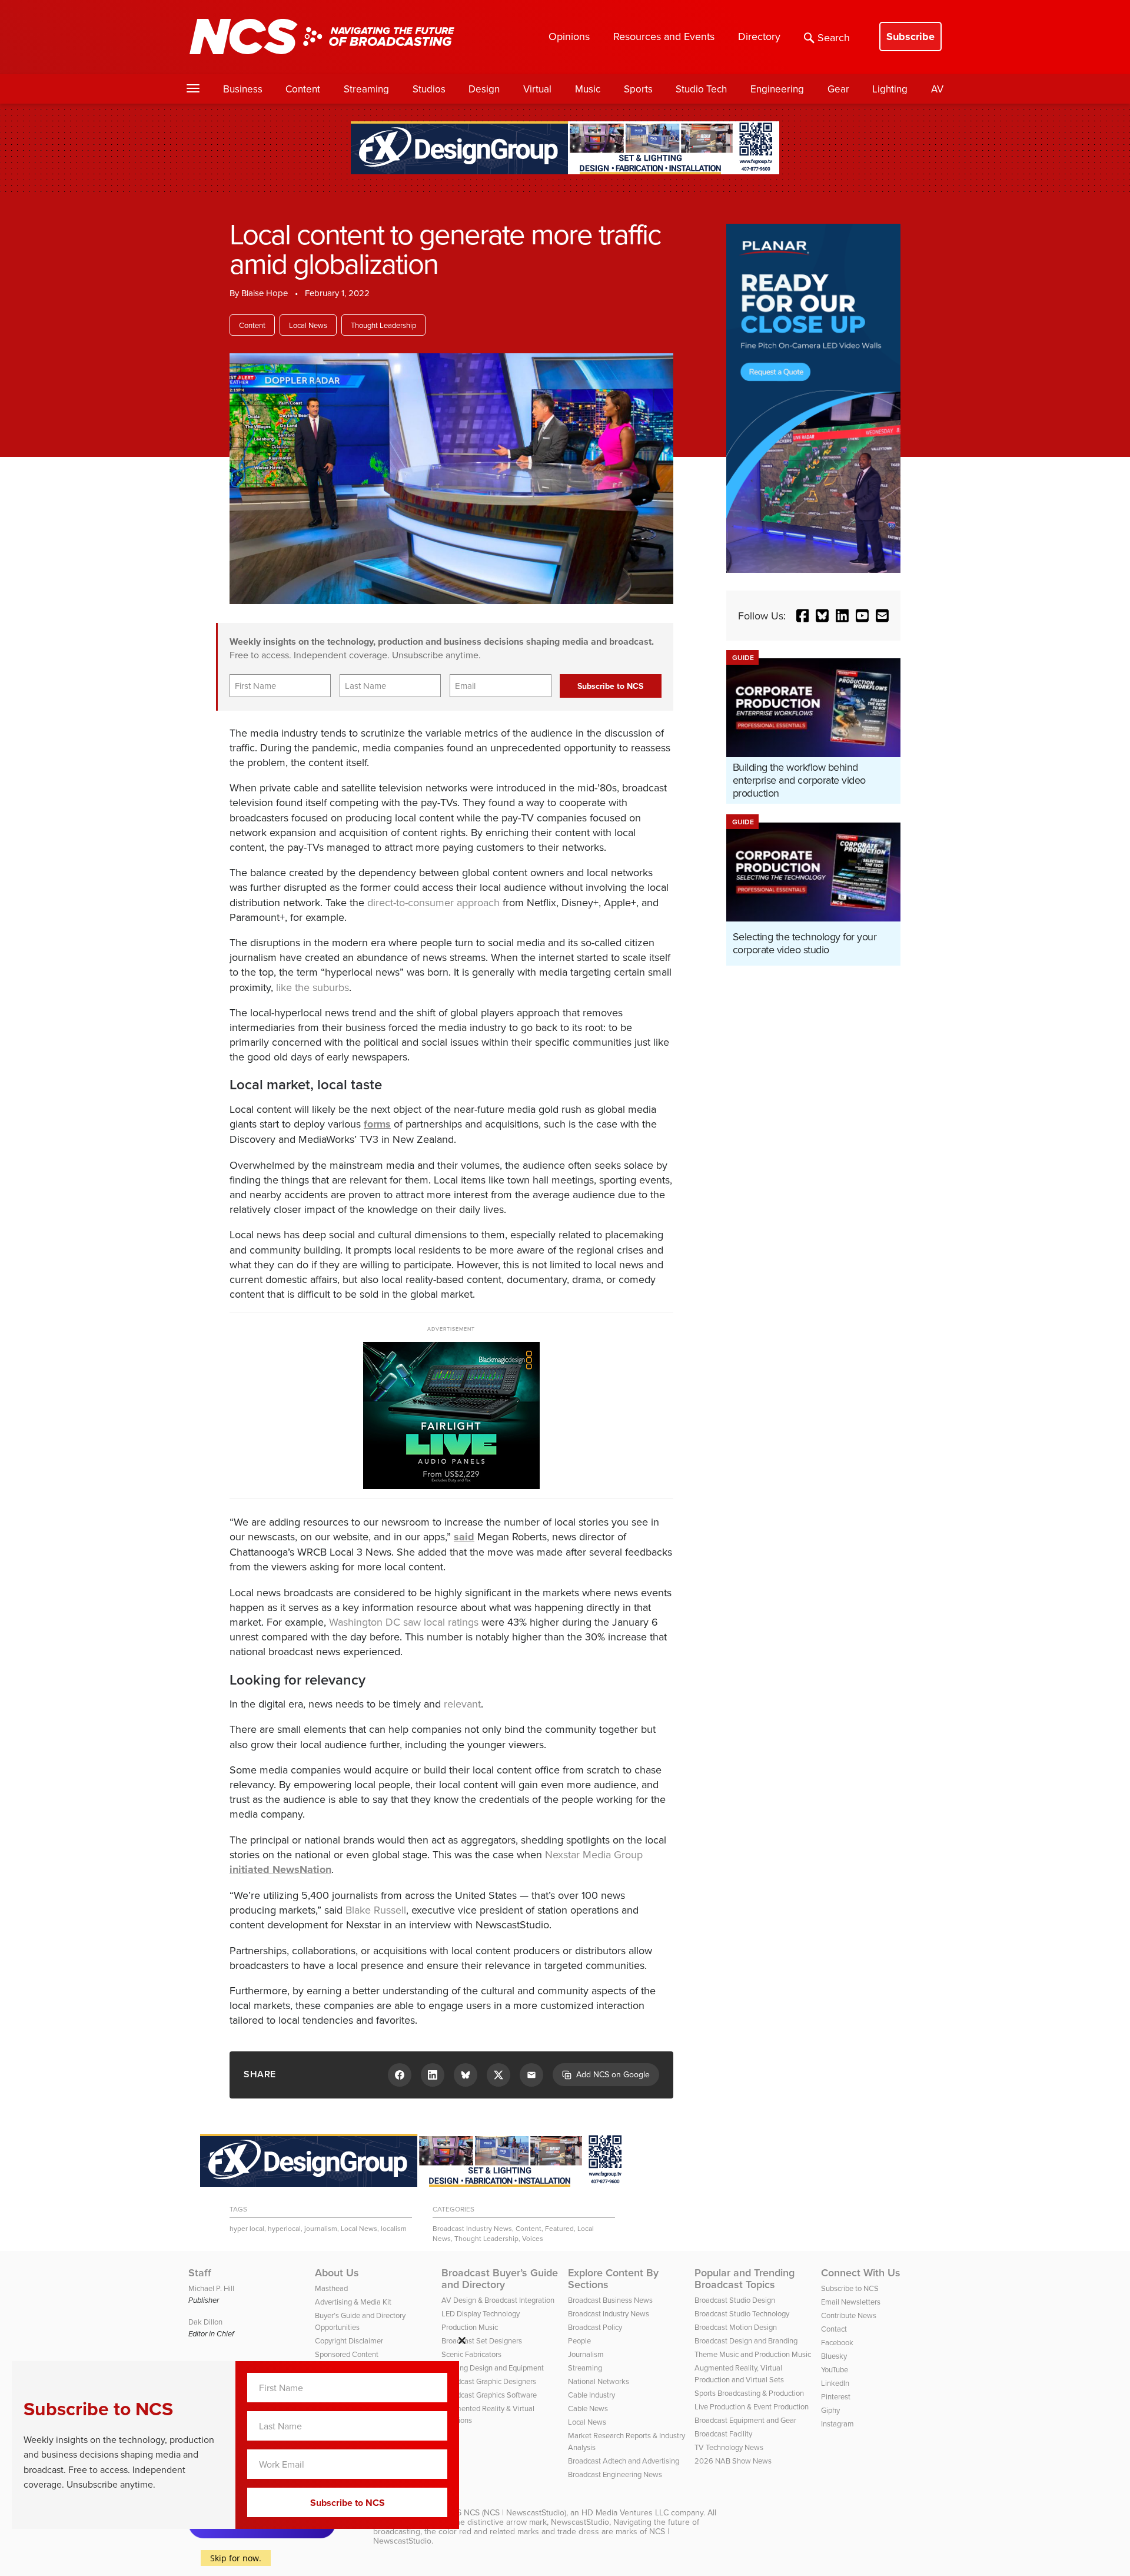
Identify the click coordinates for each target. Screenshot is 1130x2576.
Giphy (830, 2410)
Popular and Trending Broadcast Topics (745, 2279)
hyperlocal (284, 2228)
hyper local (247, 2228)
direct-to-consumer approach (433, 902)
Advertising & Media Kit (353, 2302)
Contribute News (849, 2315)
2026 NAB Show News (733, 2461)
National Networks (599, 2381)
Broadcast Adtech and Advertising (624, 2461)
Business (243, 89)
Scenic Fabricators (471, 2354)
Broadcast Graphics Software (489, 2395)
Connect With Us (861, 2273)
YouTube (835, 2369)
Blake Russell (376, 1910)
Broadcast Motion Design (736, 2327)
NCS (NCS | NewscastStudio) (515, 2512)
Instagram (837, 2424)
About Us (337, 2273)
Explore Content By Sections (613, 2279)
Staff (200, 2273)
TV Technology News (729, 2447)
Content (303, 89)
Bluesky (834, 2356)
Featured (559, 2228)
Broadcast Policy (595, 2327)
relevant (462, 1704)
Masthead (331, 2288)
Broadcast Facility (723, 2434)
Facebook (837, 2342)
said (464, 1537)
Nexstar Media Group (594, 1854)
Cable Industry (591, 2395)
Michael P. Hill (211, 2288)
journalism (321, 2228)
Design (484, 89)
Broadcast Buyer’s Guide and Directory (500, 2279)
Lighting (890, 89)
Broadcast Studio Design (735, 2300)
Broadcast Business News (610, 2300)
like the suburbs (313, 987)
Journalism (586, 2354)
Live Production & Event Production (752, 2406)
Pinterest (836, 2396)
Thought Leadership (383, 325)
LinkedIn (835, 2383)
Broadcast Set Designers (482, 2340)
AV (937, 89)
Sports (638, 89)
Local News (308, 325)
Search (834, 37)
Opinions (569, 36)
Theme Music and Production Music (753, 2354)
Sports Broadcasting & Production (749, 2393)
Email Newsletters (851, 2302)
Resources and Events (664, 36)
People (579, 2340)
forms (377, 1124)
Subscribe (910, 37)
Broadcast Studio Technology (742, 2313)
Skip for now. (236, 2558)
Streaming (366, 89)
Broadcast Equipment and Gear (745, 2420)
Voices (533, 2238)
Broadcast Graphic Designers (489, 2381)
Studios (429, 89)
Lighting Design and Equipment (493, 2368)
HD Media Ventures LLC (625, 2512)
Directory (759, 36)
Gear (838, 89)
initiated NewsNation (280, 1869)
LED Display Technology (481, 2313)
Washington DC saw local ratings (404, 1622)
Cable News (588, 2408)
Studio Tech (701, 89)
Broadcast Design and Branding (746, 2340)
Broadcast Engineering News (615, 2474)
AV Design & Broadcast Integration (498, 2300)
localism (394, 2228)
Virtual (537, 89)
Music (588, 89)
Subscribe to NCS (850, 2288)
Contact (834, 2329)
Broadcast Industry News (472, 2228)
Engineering (777, 89)
